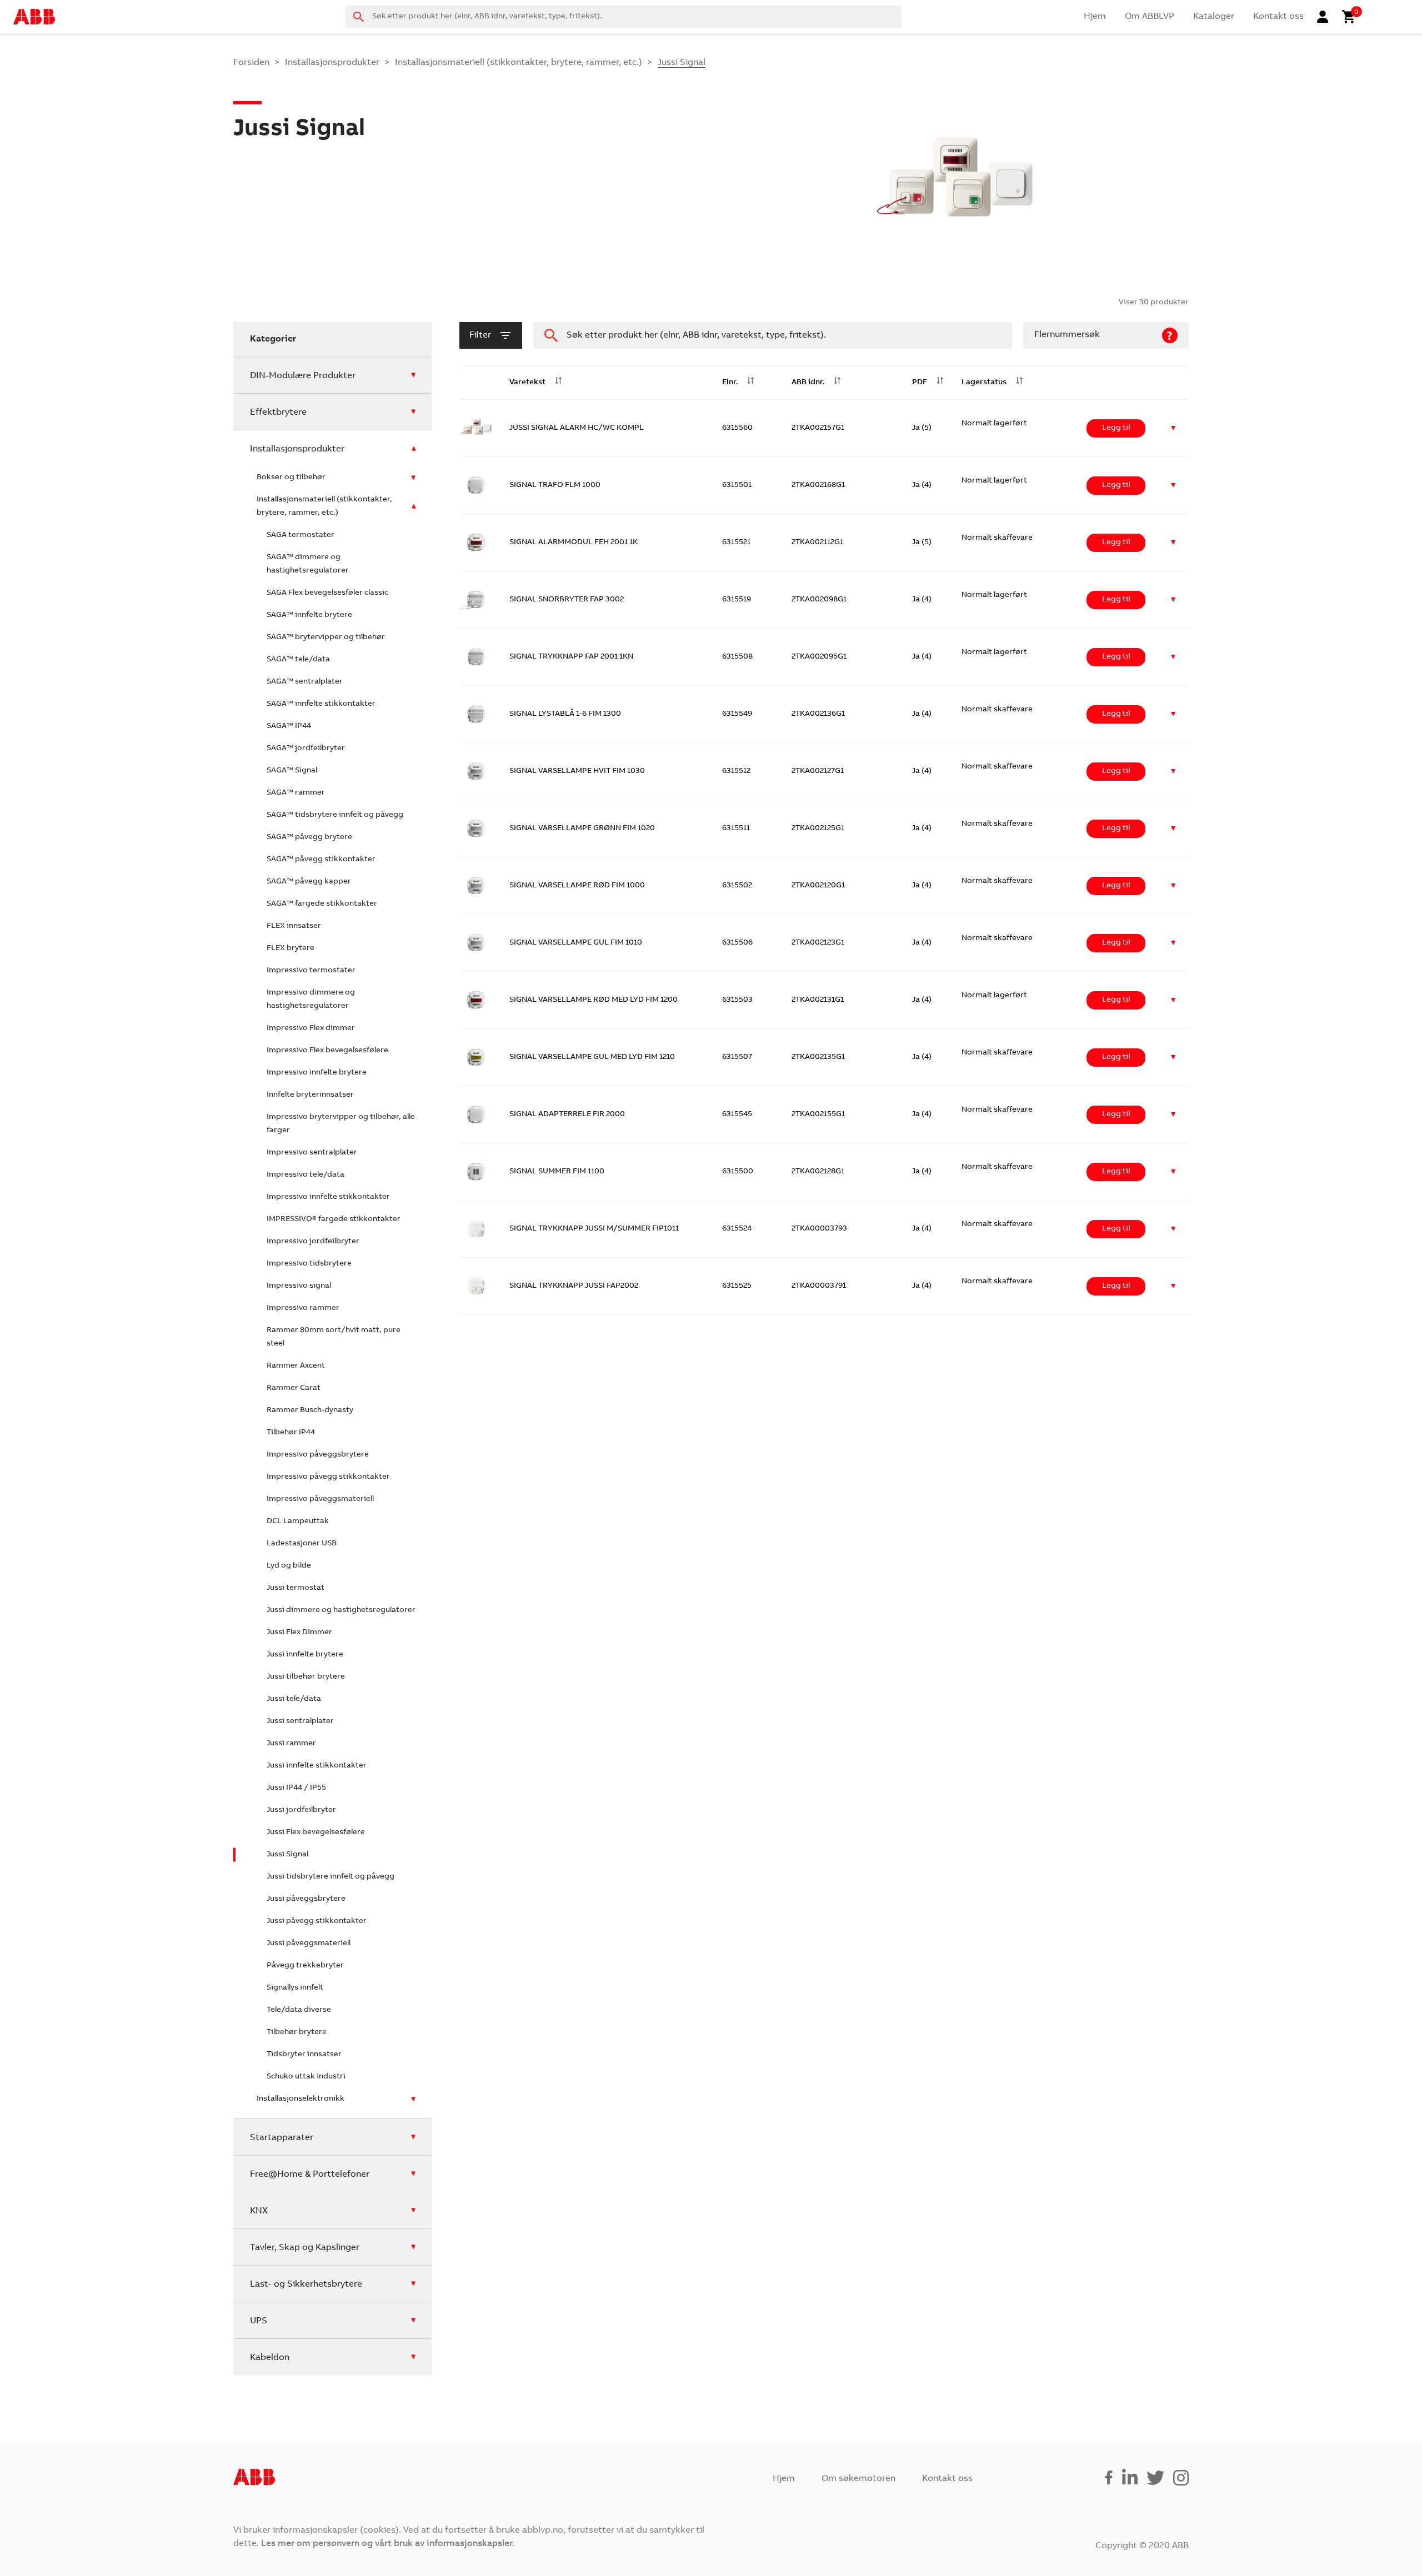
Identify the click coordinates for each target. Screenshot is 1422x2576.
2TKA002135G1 (818, 1057)
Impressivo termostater (311, 971)
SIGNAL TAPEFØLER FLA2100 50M (570, 2087)
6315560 (737, 428)
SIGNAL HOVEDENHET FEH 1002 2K (572, 1400)
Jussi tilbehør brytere (306, 1677)
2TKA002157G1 (818, 428)
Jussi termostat (296, 1588)
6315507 (737, 1057)
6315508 (737, 657)
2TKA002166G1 (818, 2087)
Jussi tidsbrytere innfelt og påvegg (331, 1877)
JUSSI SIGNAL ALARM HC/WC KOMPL (577, 428)
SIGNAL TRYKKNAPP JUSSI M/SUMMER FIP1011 (594, 1229)
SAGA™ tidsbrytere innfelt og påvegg (335, 815)
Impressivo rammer (303, 1308)
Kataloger (1214, 17)
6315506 (737, 943)
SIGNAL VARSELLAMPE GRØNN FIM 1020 (582, 828)
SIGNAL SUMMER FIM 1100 (557, 1172)
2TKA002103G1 (818, 1629)
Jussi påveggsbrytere (306, 1899)
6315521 (736, 543)
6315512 (736, 771)
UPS (259, 2321)
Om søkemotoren (858, 2479)
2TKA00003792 (819, 1458)
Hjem (1095, 17)
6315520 (737, 1858)
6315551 (737, 1515)
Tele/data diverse (299, 2010)
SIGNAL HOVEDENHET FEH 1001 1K (572, 1343)
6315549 (737, 714)
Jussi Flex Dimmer (299, 1633)
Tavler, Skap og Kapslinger (305, 2248)
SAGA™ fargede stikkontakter (322, 904)
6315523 (737, 1458)
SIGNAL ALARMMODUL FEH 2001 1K (574, 543)
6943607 (738, 1744)
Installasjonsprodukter (332, 63)
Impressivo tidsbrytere (309, 1264)
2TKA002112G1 (817, 543)
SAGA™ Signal (292, 771)
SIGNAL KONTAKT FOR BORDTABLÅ (573, 1744)
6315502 (737, 886)
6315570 (737, 1915)
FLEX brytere (291, 948)
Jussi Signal (287, 1855)
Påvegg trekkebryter (305, 1966)
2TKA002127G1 (818, 771)
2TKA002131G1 (818, 1000)
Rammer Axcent (296, 1366)
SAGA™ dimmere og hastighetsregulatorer (308, 564)
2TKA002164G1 (818, 2030)
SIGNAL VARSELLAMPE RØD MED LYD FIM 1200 (594, 1000)
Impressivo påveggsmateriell (320, 1499)
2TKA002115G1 (818, 1972)
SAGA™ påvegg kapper (309, 882)
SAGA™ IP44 (289, 726)
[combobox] (623, 17)
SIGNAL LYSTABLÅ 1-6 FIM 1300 (565, 714)
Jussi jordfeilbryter (301, 1810)
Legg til (1116, 428)
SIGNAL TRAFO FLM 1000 (555, 485)
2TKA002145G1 (818, 1801)
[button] (1173, 428)
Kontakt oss (1278, 17)
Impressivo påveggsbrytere (318, 1455)
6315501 (737, 485)
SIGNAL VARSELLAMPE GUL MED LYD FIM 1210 (592, 1057)
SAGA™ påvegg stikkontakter (321, 860)
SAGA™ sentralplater (305, 682)
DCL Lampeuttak (298, 1522)
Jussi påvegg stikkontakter (317, 1921)
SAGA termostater (301, 535)
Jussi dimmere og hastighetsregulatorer (341, 1610)
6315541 (737, 1801)
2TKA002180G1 (818, 1572)
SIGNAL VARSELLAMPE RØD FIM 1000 (577, 886)
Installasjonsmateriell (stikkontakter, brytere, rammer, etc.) (519, 63)
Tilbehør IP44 (291, 1433)
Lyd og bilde (289, 1566)
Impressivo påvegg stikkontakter (328, 1477)
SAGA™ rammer (296, 793)
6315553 (737, 2087)
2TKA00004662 (819, 1515)
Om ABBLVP (1150, 17)
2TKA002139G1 (818, 1858)
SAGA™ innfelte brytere (309, 615)
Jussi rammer (291, 1744)
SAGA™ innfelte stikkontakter (321, 704)
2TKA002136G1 (818, 714)
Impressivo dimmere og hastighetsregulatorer (311, 1000)
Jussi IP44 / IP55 (296, 1788)
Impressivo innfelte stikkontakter (328, 1197)
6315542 (737, 1629)
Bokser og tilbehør (291, 478)
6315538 (737, 1972)
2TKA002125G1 (818, 828)
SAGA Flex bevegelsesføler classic (327, 593)
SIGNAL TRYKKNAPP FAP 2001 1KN (571, 657)
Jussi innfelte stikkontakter (317, 1766)
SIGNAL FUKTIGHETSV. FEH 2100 (568, 1972)
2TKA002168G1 (818, 485)
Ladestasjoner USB (302, 1544)
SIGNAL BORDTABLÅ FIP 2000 (563, 1801)
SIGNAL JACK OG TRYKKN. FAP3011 (572, 1629)
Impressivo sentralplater (312, 1153)
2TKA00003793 (819, 1229)
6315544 (737, 1686)
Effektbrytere (278, 413)
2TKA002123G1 (818, 943)
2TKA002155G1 (818, 1114)
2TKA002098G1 (819, 600)
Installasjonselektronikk (301, 2099)
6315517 (736, 1572)
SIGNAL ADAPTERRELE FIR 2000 (567, 1114)
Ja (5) (922, 428)
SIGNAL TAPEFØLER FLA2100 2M (568, 2030)
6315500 (738, 1172)
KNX (259, 2211)
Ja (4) (922, 485)
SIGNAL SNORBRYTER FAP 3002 (567, 600)
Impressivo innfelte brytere (317, 1073)
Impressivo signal (299, 1286)
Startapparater (282, 2138)
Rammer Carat (294, 1388)
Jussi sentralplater (300, 1721)
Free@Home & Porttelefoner (310, 2175)
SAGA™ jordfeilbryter (306, 749)
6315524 (737, 1229)
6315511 (736, 828)
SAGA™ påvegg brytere (309, 837)
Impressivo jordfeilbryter (313, 1242)
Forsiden (251, 63)
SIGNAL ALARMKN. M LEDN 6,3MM (571, 1686)
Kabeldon (270, 2358)
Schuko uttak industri (306, 2077)
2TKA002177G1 (817, 1744)
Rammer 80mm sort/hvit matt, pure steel (334, 1337)
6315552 (737, 2030)
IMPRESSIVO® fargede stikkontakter (334, 1219)
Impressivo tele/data (306, 1175)
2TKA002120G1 (818, 886)
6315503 (737, 1000)
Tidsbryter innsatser (304, 2055)
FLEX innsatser (294, 926)
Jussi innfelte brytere (305, 1655)
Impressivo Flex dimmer (311, 1028)
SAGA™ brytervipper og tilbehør (326, 637)
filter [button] (480, 335)
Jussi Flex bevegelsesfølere (316, 1832)
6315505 (737, 1400)
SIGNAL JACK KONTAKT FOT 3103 (569, 1572)
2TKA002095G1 (819, 657)
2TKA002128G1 (818, 1172)
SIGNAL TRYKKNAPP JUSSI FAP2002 (574, 1286)
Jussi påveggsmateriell (309, 1944)
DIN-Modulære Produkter (303, 376)
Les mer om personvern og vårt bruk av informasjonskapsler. (388, 2544)
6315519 (737, 600)
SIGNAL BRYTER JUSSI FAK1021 (565, 1458)
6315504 (737, 1343)
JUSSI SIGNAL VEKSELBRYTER (563, 1515)
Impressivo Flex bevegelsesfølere (327, 1051)
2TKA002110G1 (818, 1400)
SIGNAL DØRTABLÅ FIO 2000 (561, 1858)
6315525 (737, 1286)
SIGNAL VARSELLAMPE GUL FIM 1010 (576, 943)
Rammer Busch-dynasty (310, 1410)
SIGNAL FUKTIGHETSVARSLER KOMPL (578, 1915)
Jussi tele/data (294, 1699)
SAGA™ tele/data (298, 660)
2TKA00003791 (819, 1286)
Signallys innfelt (295, 1988)
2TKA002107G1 (818, 1343)
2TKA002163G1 (818, 1915)
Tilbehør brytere (297, 2032)
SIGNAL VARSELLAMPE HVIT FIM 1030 (577, 771)
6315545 (737, 1114)
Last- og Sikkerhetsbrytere (306, 2284)
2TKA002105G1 (818, 1686)
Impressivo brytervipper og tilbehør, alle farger (341, 1124)
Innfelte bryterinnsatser (310, 1095)
